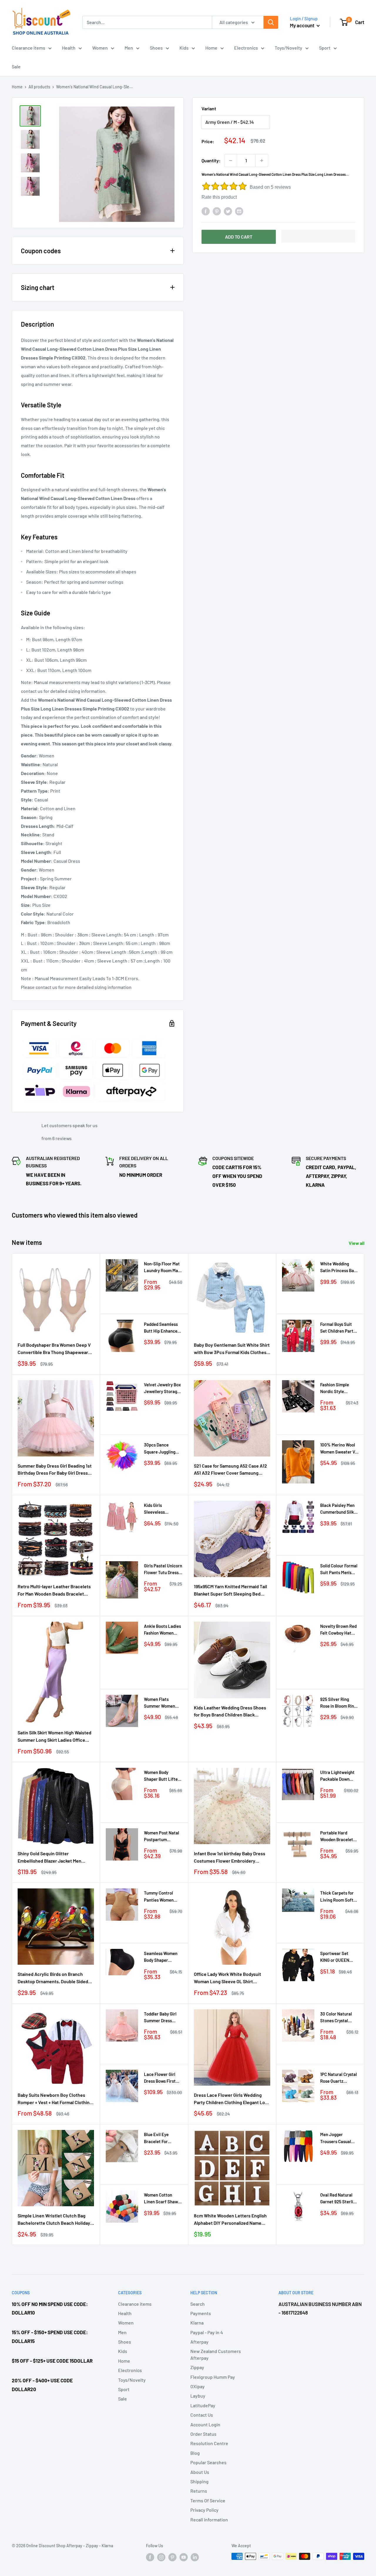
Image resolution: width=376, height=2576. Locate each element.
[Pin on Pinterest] (217, 211)
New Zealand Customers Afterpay (216, 2354)
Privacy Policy (204, 2510)
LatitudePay (203, 2405)
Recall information (209, 2520)
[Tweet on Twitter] (228, 211)
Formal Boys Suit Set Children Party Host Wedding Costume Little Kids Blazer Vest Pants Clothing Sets (339, 1328)
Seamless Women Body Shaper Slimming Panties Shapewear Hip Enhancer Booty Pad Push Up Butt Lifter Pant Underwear (161, 1957)
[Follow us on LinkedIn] (195, 2557)
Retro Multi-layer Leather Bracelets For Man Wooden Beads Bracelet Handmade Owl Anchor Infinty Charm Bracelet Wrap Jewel (55, 1591)
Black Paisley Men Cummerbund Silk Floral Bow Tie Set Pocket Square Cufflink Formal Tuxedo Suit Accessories (338, 1509)
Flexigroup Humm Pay (213, 2377)
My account (303, 25)
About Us (200, 2472)
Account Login (205, 2424)
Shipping (199, 2481)
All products (39, 87)
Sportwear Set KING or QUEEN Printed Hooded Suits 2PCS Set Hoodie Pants (335, 1957)
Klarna (197, 2323)
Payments (201, 2313)
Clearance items (28, 48)
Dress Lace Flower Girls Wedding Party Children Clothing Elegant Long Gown (232, 2099)
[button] (318, 236)
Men (129, 48)
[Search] (271, 22)
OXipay (198, 2386)
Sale (16, 66)
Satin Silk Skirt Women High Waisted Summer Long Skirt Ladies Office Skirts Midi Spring (54, 1737)
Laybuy (198, 2396)
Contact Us (202, 2415)
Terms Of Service (208, 2500)
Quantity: (211, 160)
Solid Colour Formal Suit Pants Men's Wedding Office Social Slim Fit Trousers (339, 1570)
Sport (325, 48)
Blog (195, 2453)
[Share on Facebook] (206, 211)
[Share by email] (239, 211)
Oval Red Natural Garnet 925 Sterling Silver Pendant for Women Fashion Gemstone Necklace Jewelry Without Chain (339, 2199)
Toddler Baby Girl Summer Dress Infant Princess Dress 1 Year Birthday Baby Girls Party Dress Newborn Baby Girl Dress (162, 2018)
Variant (209, 108)
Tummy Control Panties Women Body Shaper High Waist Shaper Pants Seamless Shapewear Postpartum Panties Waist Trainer (163, 1897)
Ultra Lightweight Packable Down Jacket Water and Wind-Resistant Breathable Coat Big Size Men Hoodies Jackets (337, 1776)
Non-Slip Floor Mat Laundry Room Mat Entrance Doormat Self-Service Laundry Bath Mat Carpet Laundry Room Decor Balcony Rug (162, 1268)
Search (198, 2304)
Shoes (156, 48)
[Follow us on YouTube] (184, 2557)
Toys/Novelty (288, 48)
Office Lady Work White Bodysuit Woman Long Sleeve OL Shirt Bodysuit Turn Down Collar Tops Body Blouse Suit (232, 1978)
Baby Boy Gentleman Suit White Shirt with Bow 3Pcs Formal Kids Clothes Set (232, 1349)
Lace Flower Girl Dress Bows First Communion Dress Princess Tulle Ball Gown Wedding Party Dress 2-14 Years (162, 2078)
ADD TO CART (239, 237)
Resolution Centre (209, 2443)
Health (69, 48)
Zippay (197, 2367)
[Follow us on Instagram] (161, 2557)
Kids (184, 48)
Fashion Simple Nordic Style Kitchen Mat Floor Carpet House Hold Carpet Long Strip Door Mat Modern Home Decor (338, 1389)
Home (211, 48)
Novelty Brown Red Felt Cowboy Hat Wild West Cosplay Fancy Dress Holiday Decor (339, 1630)
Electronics (246, 48)
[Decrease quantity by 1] (231, 161)
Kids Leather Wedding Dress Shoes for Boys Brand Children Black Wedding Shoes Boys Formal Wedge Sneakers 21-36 (230, 1712)
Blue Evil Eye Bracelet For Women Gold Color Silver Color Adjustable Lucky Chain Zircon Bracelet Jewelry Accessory (161, 2138)
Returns (199, 2491)
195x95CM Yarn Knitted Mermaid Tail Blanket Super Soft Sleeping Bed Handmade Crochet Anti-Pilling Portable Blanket (230, 1591)
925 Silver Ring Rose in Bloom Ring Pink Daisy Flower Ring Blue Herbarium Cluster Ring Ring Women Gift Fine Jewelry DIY (338, 1703)
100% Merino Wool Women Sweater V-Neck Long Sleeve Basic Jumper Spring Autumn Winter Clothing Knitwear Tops (338, 1449)
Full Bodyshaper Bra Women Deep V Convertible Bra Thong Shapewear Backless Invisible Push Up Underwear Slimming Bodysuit (54, 1349)
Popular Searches (208, 2462)
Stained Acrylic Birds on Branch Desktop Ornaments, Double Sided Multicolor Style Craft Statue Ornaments (53, 1978)
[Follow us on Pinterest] (172, 2557)
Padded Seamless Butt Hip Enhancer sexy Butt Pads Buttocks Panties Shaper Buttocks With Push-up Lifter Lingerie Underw (163, 1328)
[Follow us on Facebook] (150, 2557)
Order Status (203, 2434)
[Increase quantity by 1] (262, 161)
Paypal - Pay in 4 (207, 2332)
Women (100, 48)
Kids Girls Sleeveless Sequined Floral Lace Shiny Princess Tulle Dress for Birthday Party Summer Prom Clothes (161, 1509)
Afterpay (199, 2342)
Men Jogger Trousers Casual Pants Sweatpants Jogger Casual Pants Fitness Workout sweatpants (338, 2138)
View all (357, 1243)
